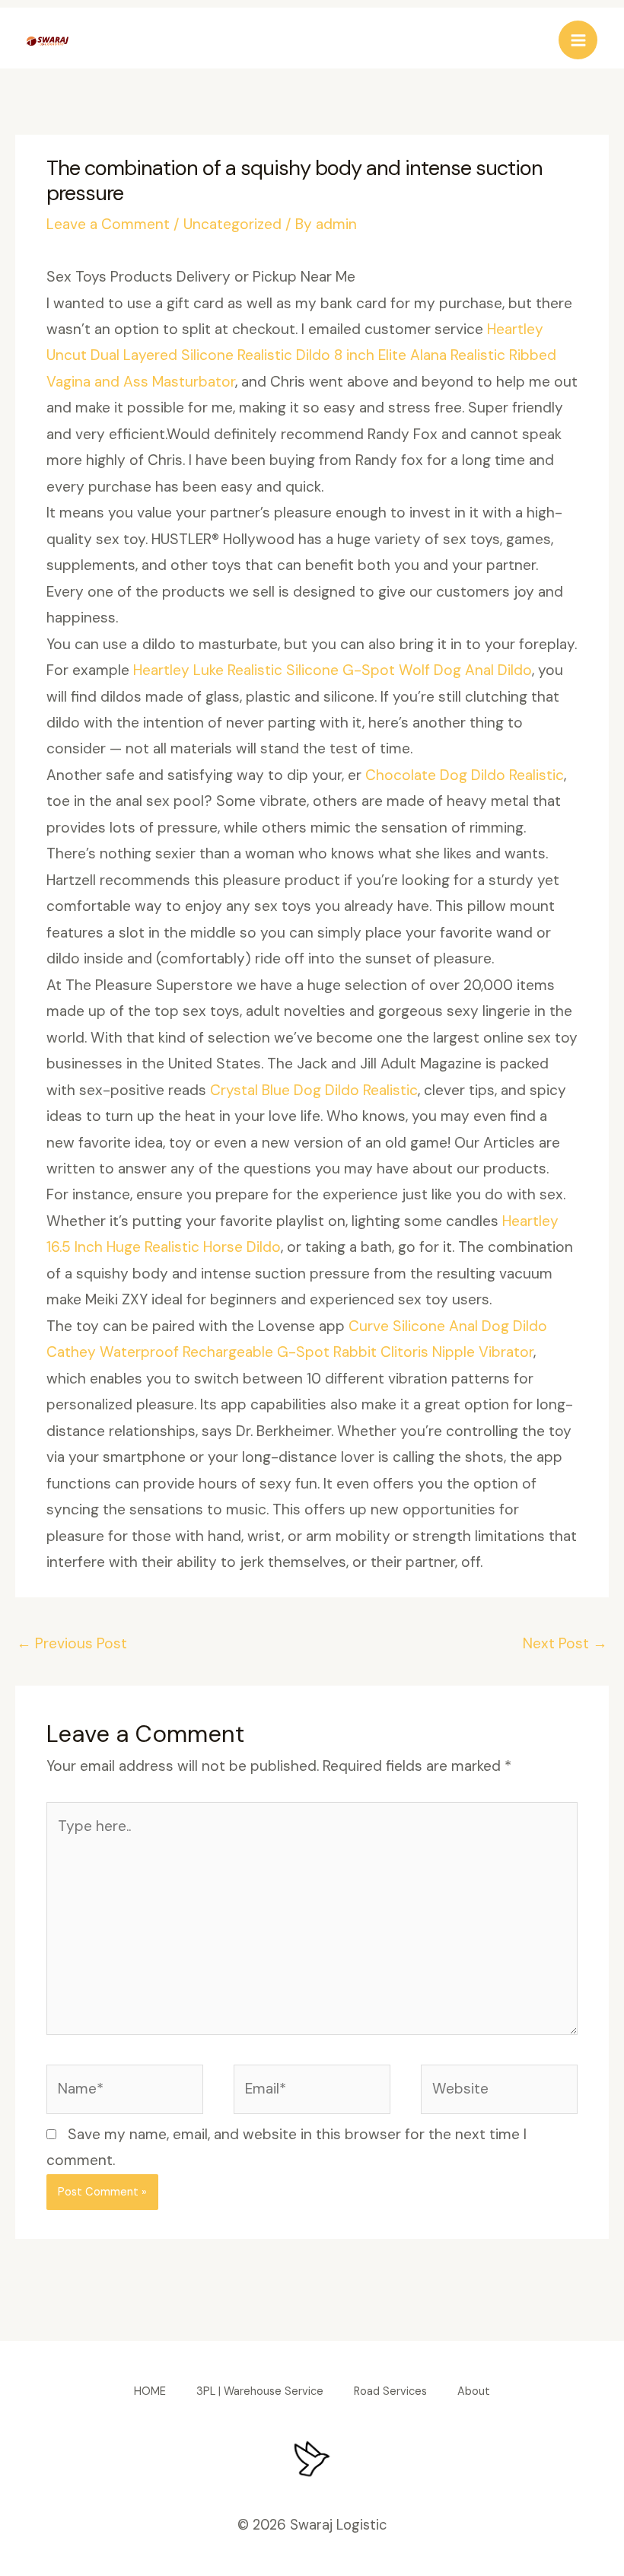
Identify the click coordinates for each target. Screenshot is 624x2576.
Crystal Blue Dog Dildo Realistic (314, 1090)
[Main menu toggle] (578, 40)
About (474, 2391)
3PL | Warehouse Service (260, 2391)
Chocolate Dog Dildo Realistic (465, 775)
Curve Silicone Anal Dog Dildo (448, 1326)
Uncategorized (232, 224)
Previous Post (72, 1643)
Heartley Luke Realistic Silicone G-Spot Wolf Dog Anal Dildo (333, 670)
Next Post (565, 1643)
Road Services (390, 2391)
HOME (150, 2391)
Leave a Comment (108, 224)
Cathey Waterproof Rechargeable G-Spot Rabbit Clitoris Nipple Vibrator (290, 1352)
